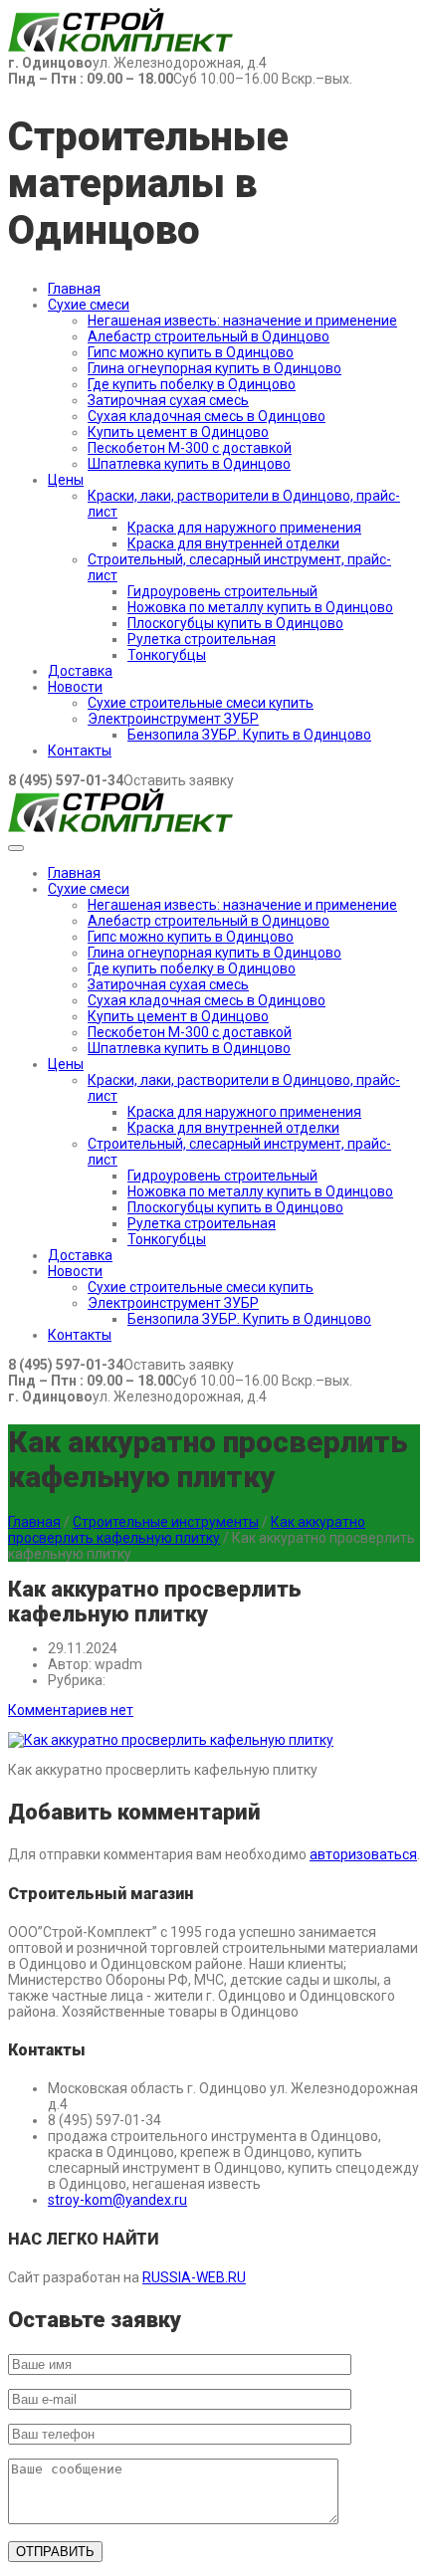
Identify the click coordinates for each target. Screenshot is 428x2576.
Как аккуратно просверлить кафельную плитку (187, 1530)
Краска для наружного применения (244, 528)
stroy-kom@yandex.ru (117, 2200)
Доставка (80, 671)
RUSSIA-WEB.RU (194, 2277)
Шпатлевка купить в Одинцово (189, 464)
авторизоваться (363, 1854)
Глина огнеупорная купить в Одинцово (214, 368)
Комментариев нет (71, 1710)
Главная (74, 289)
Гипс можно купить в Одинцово (191, 352)
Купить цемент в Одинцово (178, 432)
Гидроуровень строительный (222, 591)
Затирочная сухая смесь (168, 400)
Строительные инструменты (166, 1522)
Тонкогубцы (167, 655)
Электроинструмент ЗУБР (173, 719)
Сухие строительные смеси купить (201, 703)
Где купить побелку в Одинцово (192, 384)
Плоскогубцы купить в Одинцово (235, 623)
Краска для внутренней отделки (233, 543)
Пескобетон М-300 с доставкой (190, 448)
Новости (75, 687)
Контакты (80, 751)
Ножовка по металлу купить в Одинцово (260, 607)
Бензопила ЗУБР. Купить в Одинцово (249, 735)
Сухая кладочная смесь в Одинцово (207, 416)
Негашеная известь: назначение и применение (242, 321)
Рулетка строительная (202, 639)
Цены (66, 480)
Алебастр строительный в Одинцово (209, 336)
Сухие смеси (89, 305)
